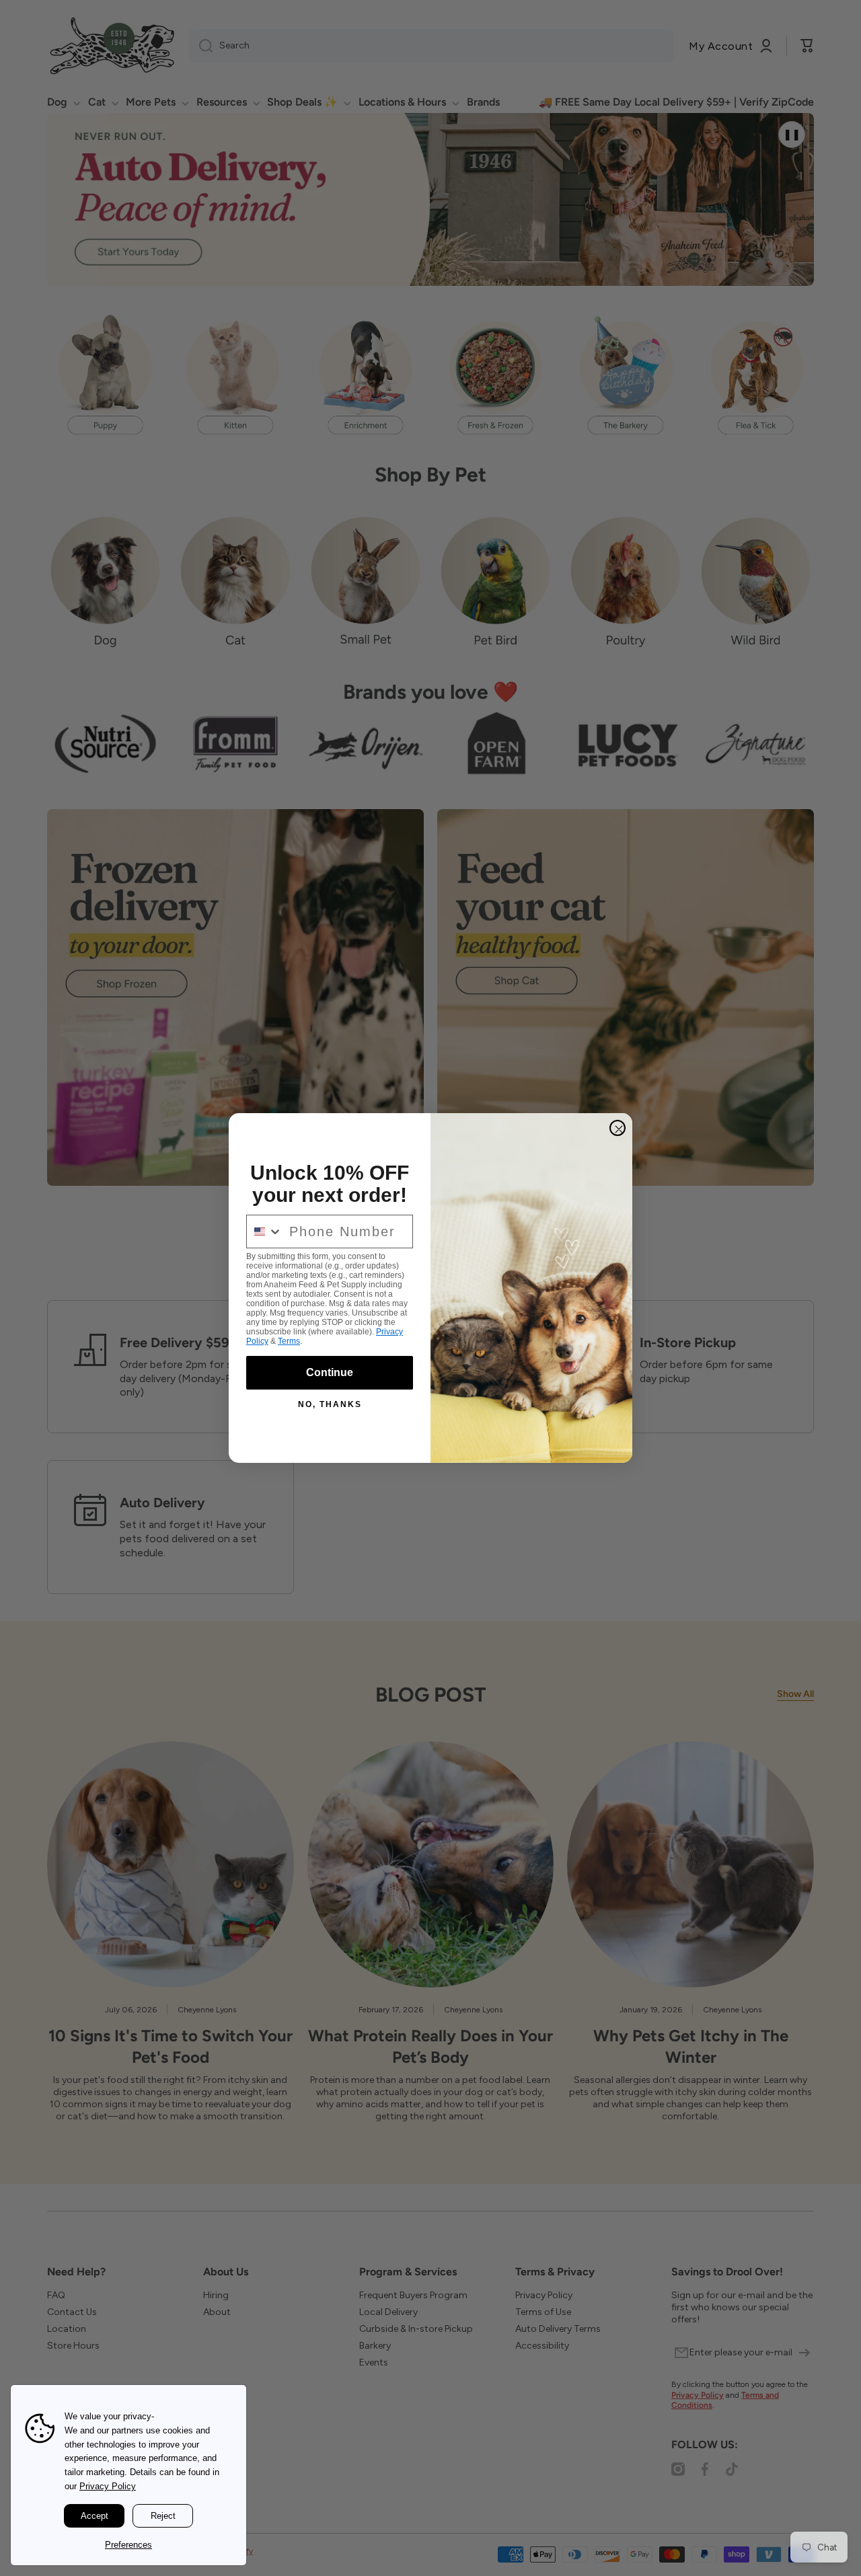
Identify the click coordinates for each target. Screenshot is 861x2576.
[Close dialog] (617, 1128)
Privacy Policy (108, 2486)
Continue (330, 1372)
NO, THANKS (330, 1404)
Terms (289, 1341)
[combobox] (265, 1232)
